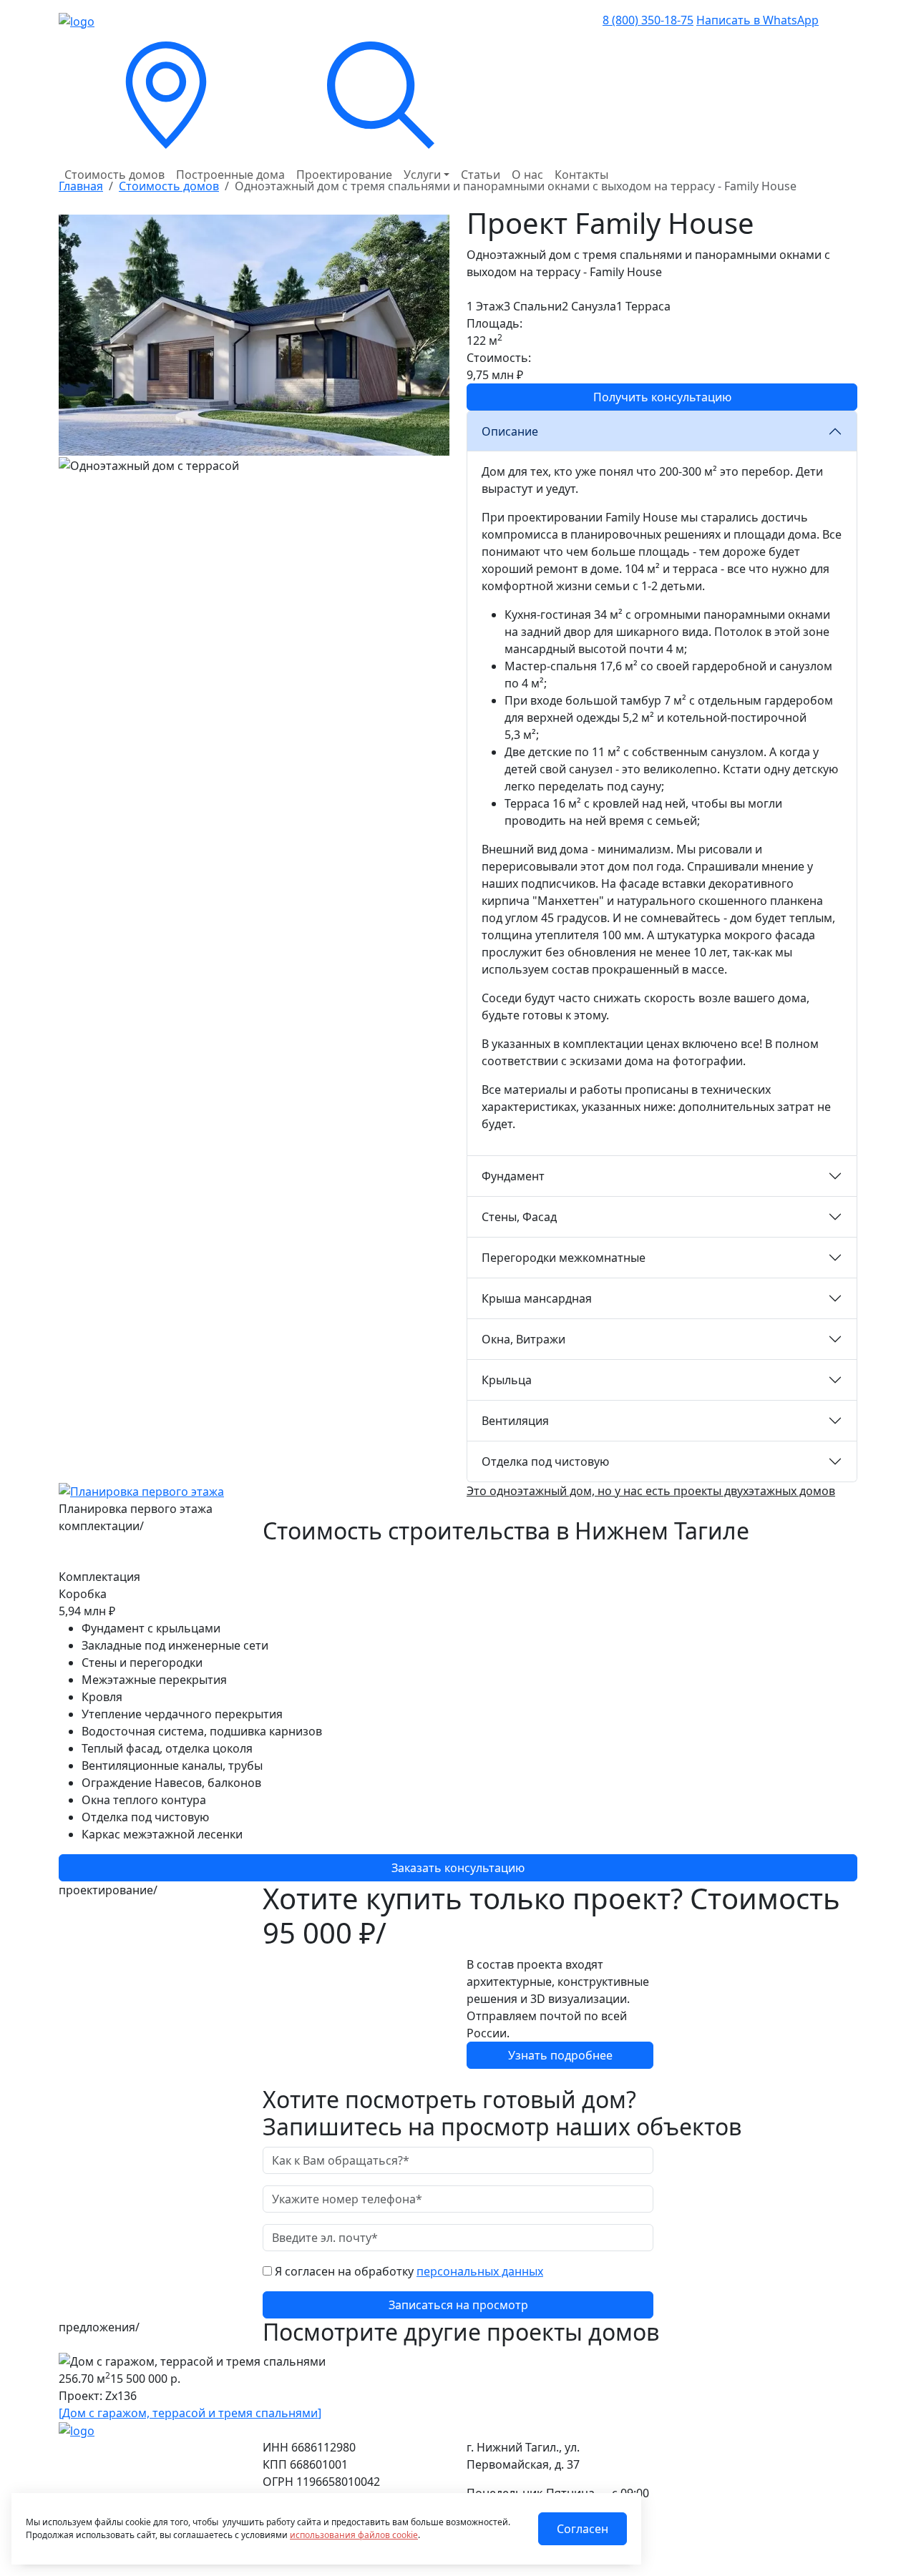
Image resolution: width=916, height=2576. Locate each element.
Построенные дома (230, 175)
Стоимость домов (114, 175)
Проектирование (344, 175)
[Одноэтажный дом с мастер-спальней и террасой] (254, 334)
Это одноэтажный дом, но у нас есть (651, 1491)
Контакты (581, 175)
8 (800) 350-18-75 (648, 20)
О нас (527, 175)
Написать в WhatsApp (757, 20)
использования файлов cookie (354, 2535)
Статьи (481, 175)
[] (190, 2413)
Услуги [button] (422, 175)
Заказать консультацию (458, 1868)
